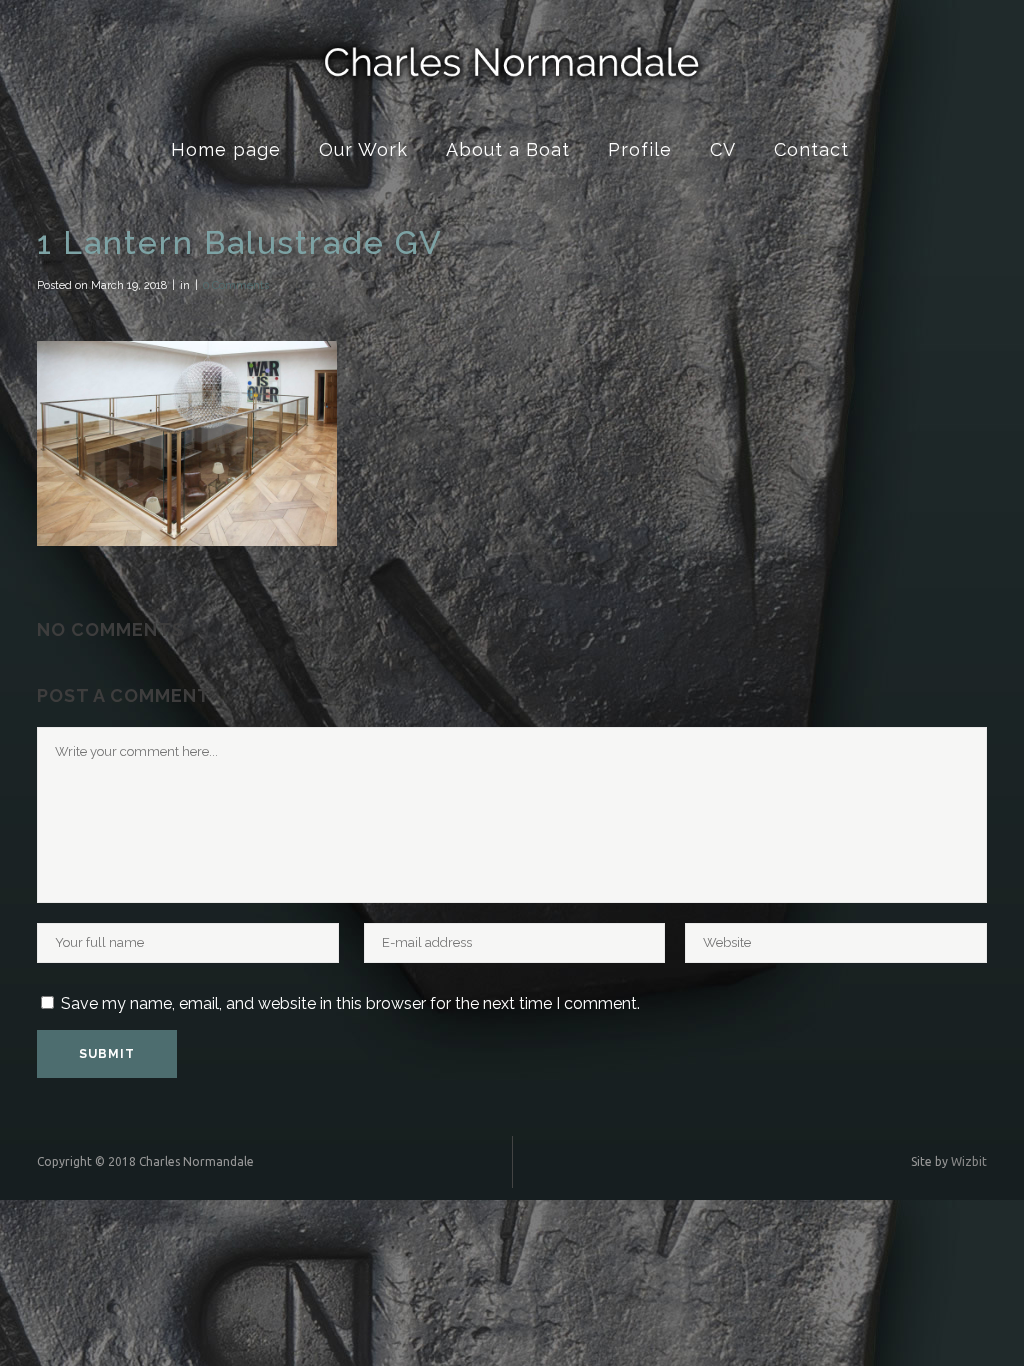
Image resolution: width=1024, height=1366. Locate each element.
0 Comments (236, 285)
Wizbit (969, 1161)
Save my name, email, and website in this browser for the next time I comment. (350, 1003)
